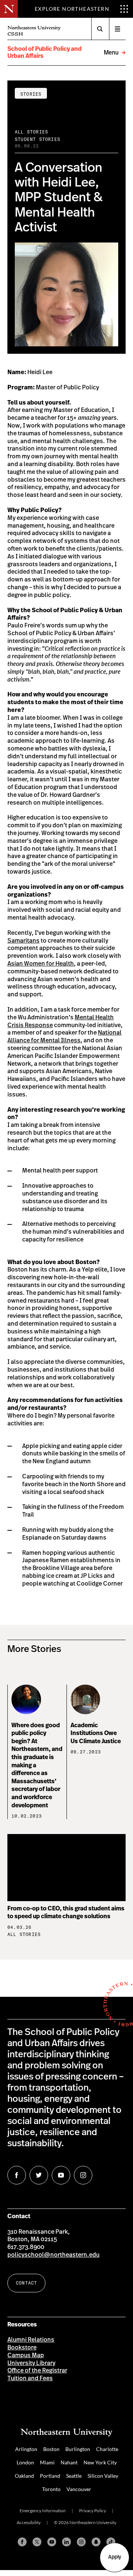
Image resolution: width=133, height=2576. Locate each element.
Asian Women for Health (41, 964)
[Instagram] (81, 2542)
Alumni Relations (31, 2340)
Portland (50, 2476)
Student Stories (37, 139)
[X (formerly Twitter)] (37, 2542)
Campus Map (26, 2355)
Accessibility (29, 2522)
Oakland (24, 2476)
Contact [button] (26, 2283)
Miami (47, 2462)
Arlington (26, 2449)
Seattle (74, 2476)
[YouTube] (52, 2542)
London (25, 2462)
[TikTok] (111, 2542)
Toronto (51, 2489)
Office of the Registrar (37, 2371)
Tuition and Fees (30, 2378)
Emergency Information (43, 2511)
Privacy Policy (93, 2511)
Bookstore (22, 2348)
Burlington (78, 2449)
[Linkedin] (66, 2542)
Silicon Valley (103, 2476)
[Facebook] (22, 2542)
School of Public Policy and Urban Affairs (45, 52)
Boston (51, 2449)
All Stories (31, 132)
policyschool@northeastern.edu (53, 2255)
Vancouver (79, 2489)
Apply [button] (115, 2557)
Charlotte (107, 2449)
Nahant (69, 2462)
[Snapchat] (96, 2542)
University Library (31, 2363)
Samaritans (23, 941)
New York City (100, 2462)
